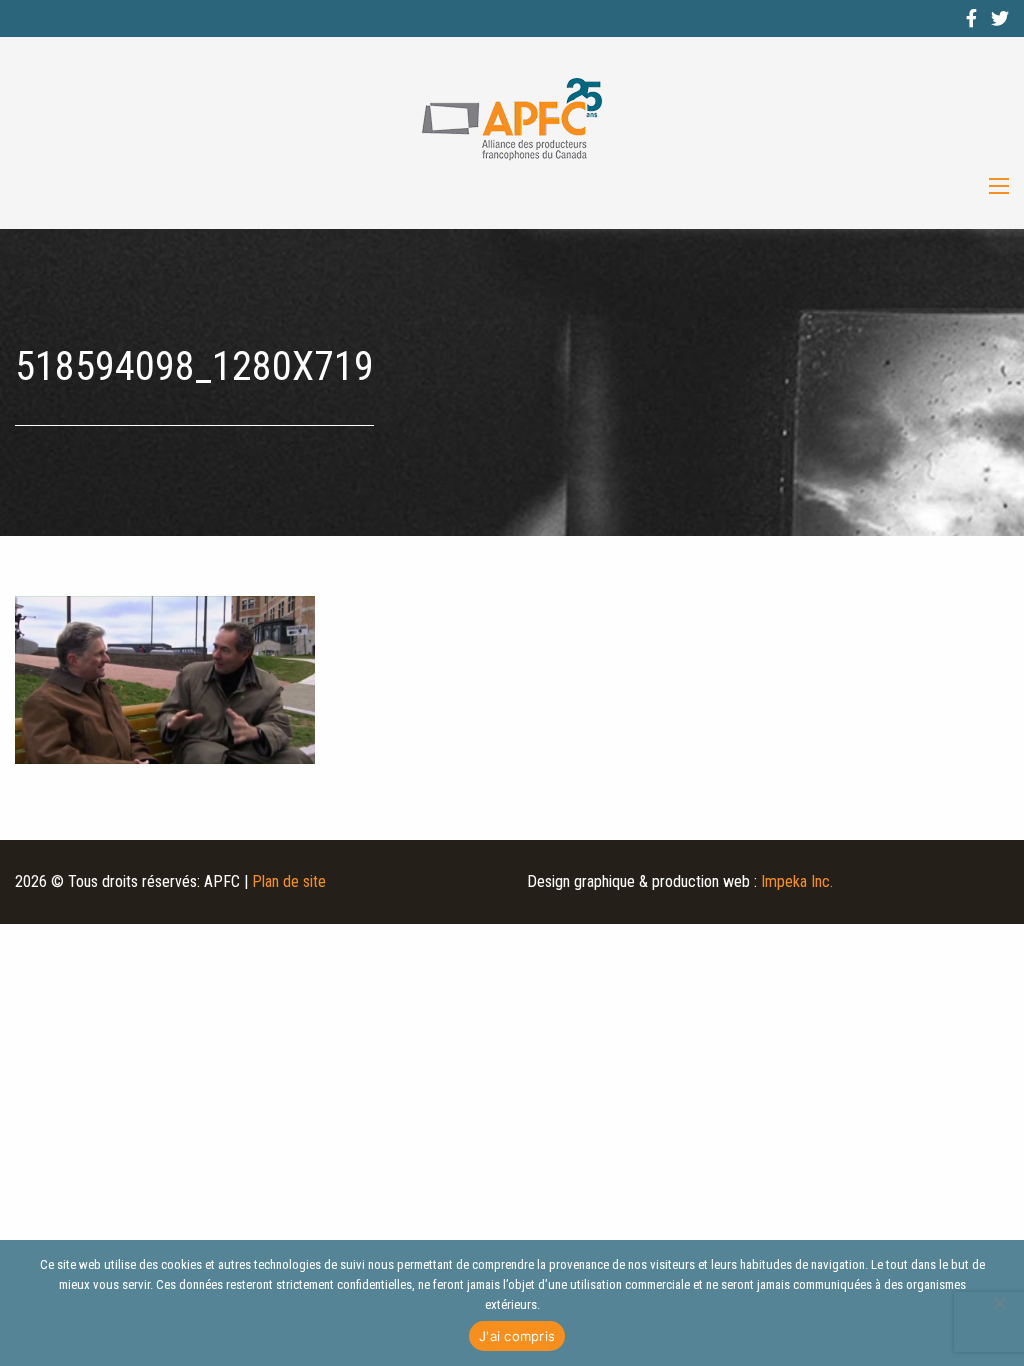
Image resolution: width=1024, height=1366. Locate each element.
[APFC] (512, 119)
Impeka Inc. (797, 881)
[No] (999, 1303)
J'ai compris (517, 1336)
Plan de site (289, 881)
